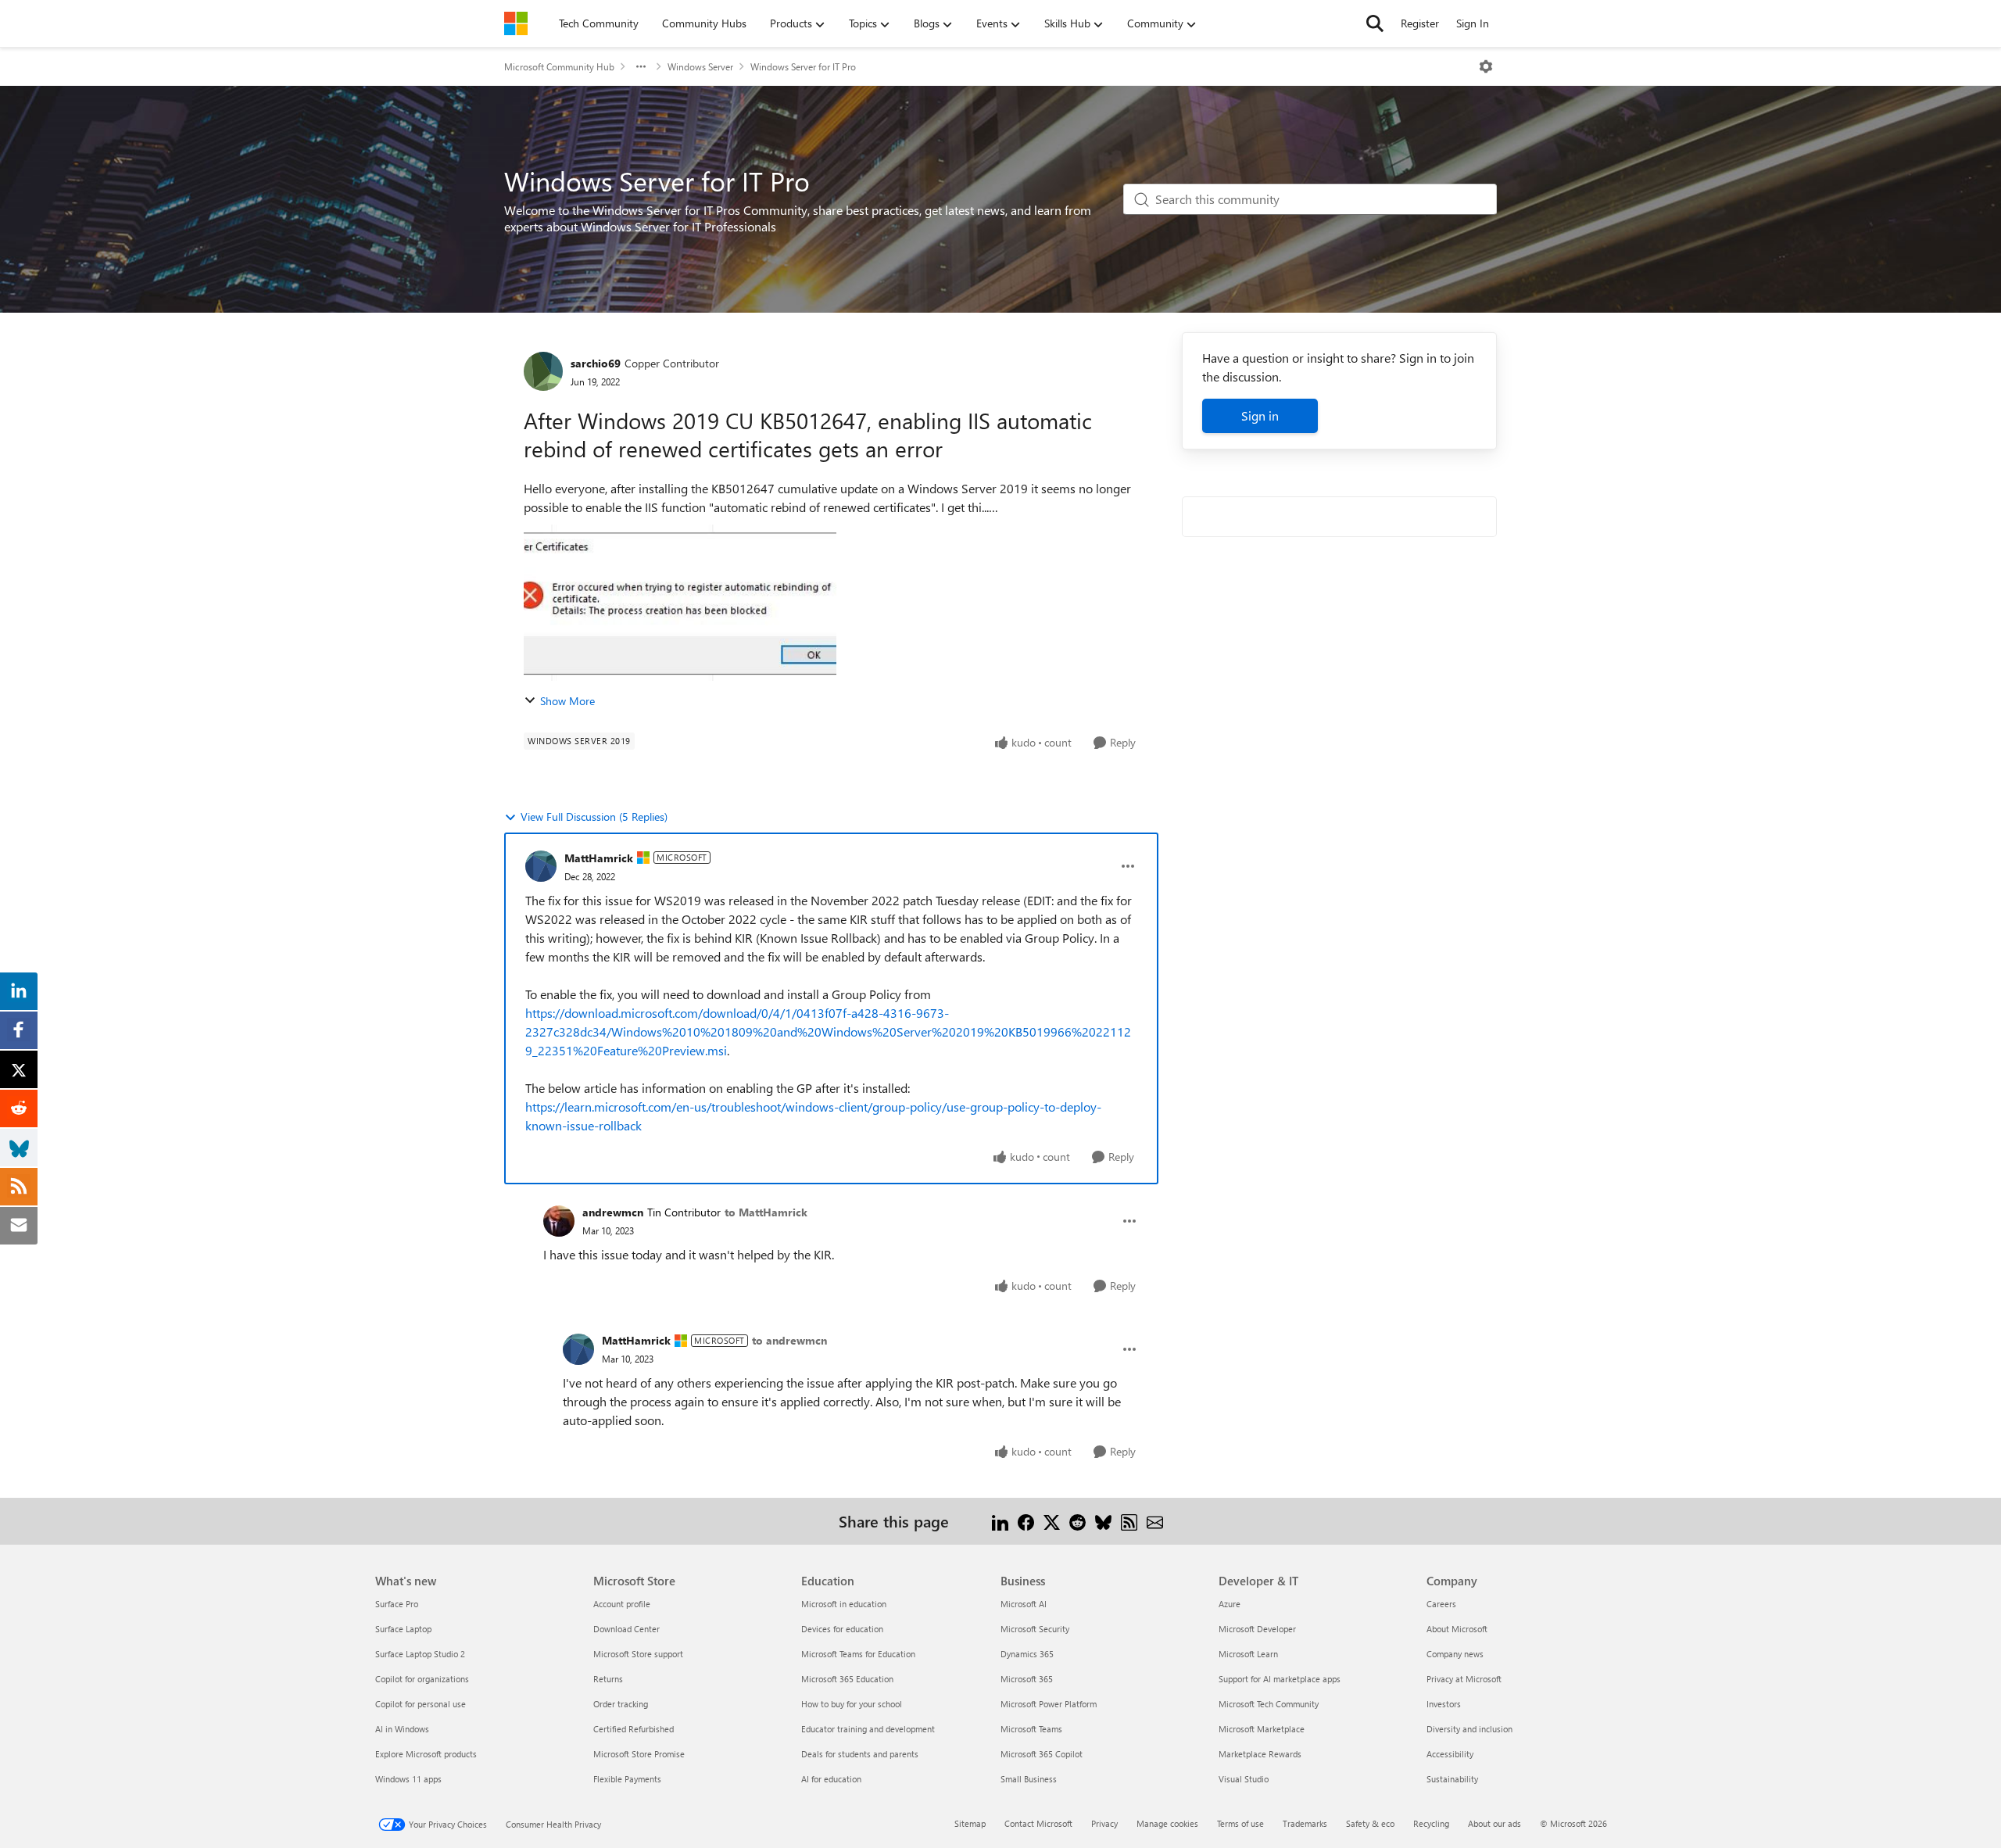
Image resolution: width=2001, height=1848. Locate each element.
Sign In (1473, 23)
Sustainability (1452, 1779)
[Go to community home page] (516, 23)
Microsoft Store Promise (639, 1754)
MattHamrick (599, 858)
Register (1420, 23)
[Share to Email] (1155, 1521)
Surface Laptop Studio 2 (420, 1654)
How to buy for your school (852, 1704)
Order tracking (621, 1704)
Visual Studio (1244, 1779)
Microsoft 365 (1027, 1679)
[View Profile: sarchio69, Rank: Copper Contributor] (543, 371)
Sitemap (970, 1823)
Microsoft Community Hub (559, 66)
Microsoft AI (1024, 1604)
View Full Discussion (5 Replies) (594, 817)
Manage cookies (1167, 1823)
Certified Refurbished (634, 1729)
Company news (1455, 1654)
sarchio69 (596, 363)
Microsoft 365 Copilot (1042, 1754)
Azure (1230, 1604)
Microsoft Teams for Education (858, 1654)
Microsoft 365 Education (847, 1679)
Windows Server (700, 66)
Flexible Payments (627, 1779)
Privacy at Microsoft (1464, 1679)
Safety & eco (1370, 1823)
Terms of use (1240, 1823)
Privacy (1104, 1823)
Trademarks (1305, 1823)
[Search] (1375, 23)
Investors (1444, 1704)
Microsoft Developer (1257, 1629)
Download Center (626, 1629)
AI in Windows (402, 1729)
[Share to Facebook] (1026, 1521)
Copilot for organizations (422, 1679)
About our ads (1494, 1823)
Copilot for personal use (421, 1704)
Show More (567, 701)
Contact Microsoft (1038, 1823)
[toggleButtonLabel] (1486, 66)
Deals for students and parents (860, 1754)
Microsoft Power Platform (1049, 1704)
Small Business (1029, 1779)
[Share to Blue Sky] (1103, 1521)
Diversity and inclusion (1469, 1729)
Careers (1441, 1604)
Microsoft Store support (638, 1654)
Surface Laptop (403, 1629)
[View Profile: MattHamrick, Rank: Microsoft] (541, 866)
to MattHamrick (766, 1212)
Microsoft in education (844, 1604)
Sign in (1260, 415)
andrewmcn (613, 1212)
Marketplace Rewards (1260, 1754)
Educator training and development (868, 1729)
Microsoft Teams (1031, 1729)
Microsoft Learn (1248, 1654)
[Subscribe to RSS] (1129, 1521)
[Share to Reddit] (1077, 1521)
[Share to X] (1052, 1521)
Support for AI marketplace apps (1280, 1679)
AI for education (831, 1779)
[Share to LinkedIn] (1000, 1521)
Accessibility (1450, 1754)
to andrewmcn (789, 1340)
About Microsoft (1457, 1629)
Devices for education (842, 1629)
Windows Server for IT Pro (803, 66)
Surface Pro (397, 1604)
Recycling (1431, 1823)
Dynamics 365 (1027, 1654)
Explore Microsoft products (426, 1754)
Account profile (622, 1604)
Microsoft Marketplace (1262, 1729)
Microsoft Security (1035, 1629)
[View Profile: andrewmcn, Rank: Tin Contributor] (559, 1221)
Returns (608, 1679)
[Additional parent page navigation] (641, 66)
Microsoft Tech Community (1269, 1704)
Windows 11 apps (408, 1779)
